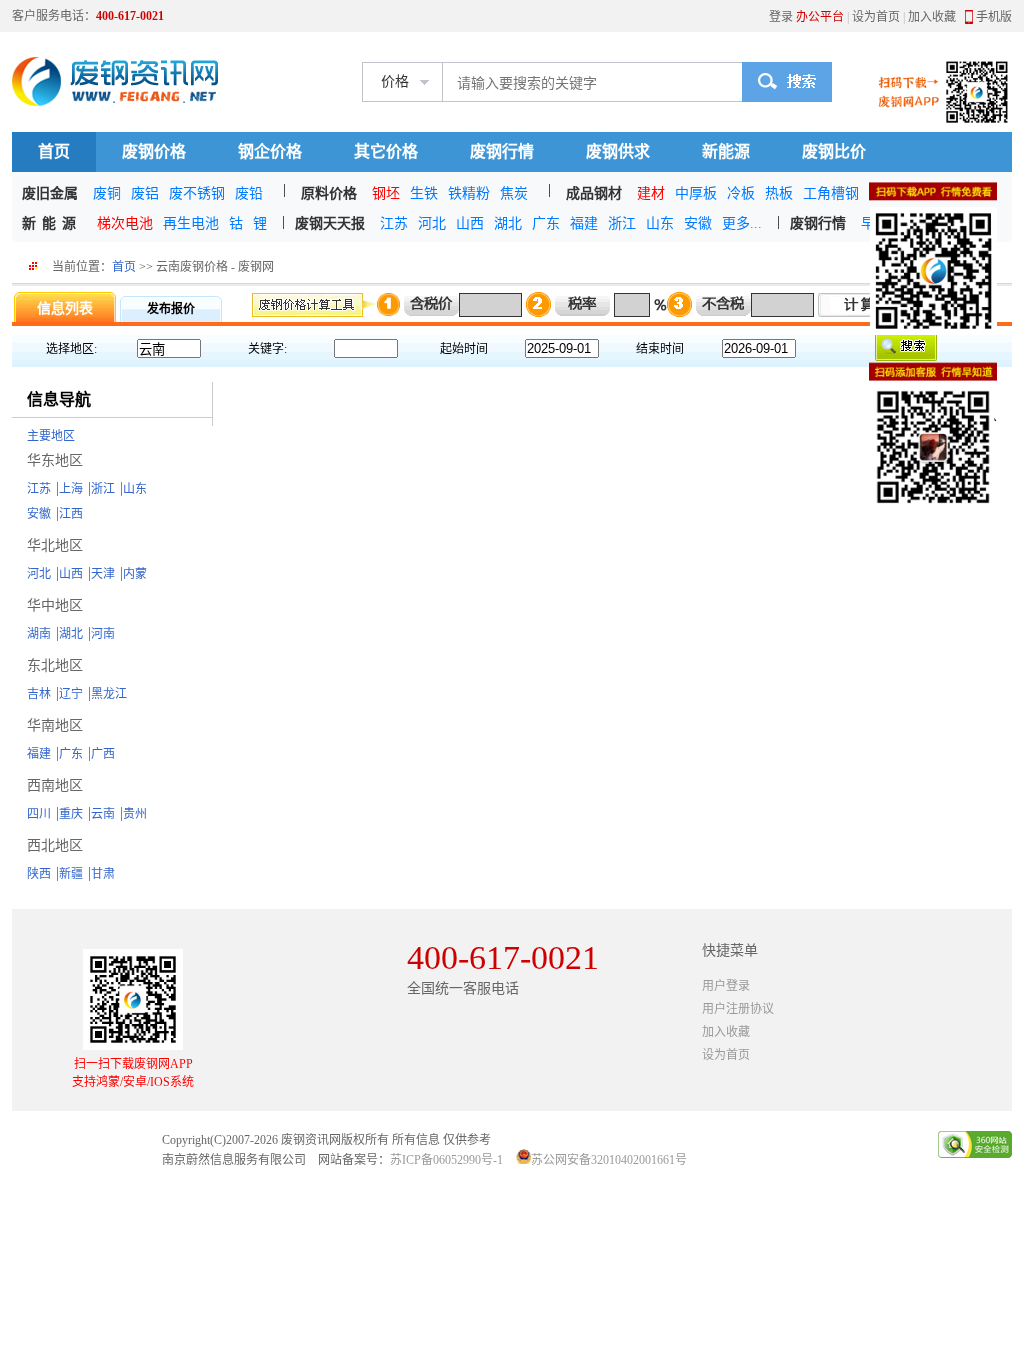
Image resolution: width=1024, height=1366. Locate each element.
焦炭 (514, 193)
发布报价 (171, 309)
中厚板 (696, 193)
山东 (660, 223)
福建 (584, 223)
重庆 (71, 814)
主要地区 (51, 436)
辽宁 (71, 694)
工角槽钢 (831, 193)
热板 (779, 193)
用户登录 (726, 986)
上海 (71, 489)
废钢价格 (154, 151)
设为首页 (876, 17)
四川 (39, 814)
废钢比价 (834, 151)
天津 (103, 574)
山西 (470, 223)
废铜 (107, 193)
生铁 (424, 193)
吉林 (39, 694)
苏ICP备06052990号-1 (446, 1160)
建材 (651, 193)
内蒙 (135, 574)
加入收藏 (932, 17)
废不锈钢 (197, 193)
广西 (103, 754)
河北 (432, 223)
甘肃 (103, 874)
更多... (742, 223)
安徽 (698, 223)
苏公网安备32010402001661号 (609, 1160)
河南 (103, 634)
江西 (71, 514)
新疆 (71, 874)
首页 (54, 151)
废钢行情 (502, 151)
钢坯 (386, 193)
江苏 (394, 223)
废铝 (145, 193)
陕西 (39, 874)
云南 (103, 814)
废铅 (249, 193)
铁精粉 (469, 193)
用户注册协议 (738, 1009)
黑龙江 (109, 694)
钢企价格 (270, 151)
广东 (546, 223)
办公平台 (820, 17)
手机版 (994, 17)
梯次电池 (125, 223)
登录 (781, 17)
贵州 (135, 814)
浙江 (622, 223)
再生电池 (191, 223)
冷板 (741, 193)
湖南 (39, 634)
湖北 (508, 223)
